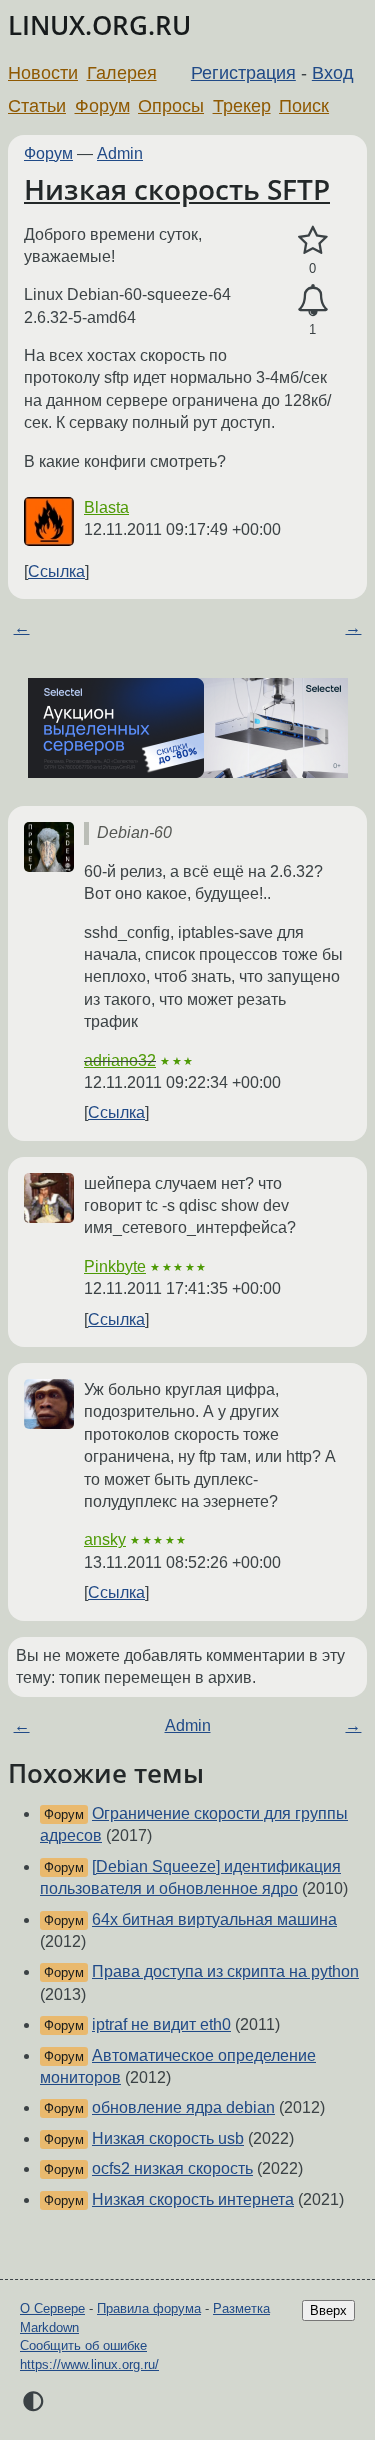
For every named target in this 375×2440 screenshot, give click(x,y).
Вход (333, 73)
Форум (102, 106)
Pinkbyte (115, 1266)
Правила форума (149, 2308)
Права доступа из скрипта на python (225, 1971)
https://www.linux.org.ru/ (89, 2364)
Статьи (37, 106)
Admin (120, 153)
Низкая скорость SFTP (177, 189)
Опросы (171, 106)
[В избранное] (312, 241)
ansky (105, 1539)
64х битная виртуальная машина (214, 1919)
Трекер (242, 106)
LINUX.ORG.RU (99, 25)
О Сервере (52, 2308)
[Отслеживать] (312, 301)
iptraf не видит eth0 (161, 2024)
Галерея (122, 73)
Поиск (304, 106)
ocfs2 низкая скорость (172, 2168)
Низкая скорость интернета (193, 2199)
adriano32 (120, 1060)
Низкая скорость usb (168, 2138)
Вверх (328, 2310)
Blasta (106, 507)
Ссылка (56, 571)
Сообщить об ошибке (83, 2345)
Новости (43, 73)
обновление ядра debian (183, 2107)
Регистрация (243, 73)
